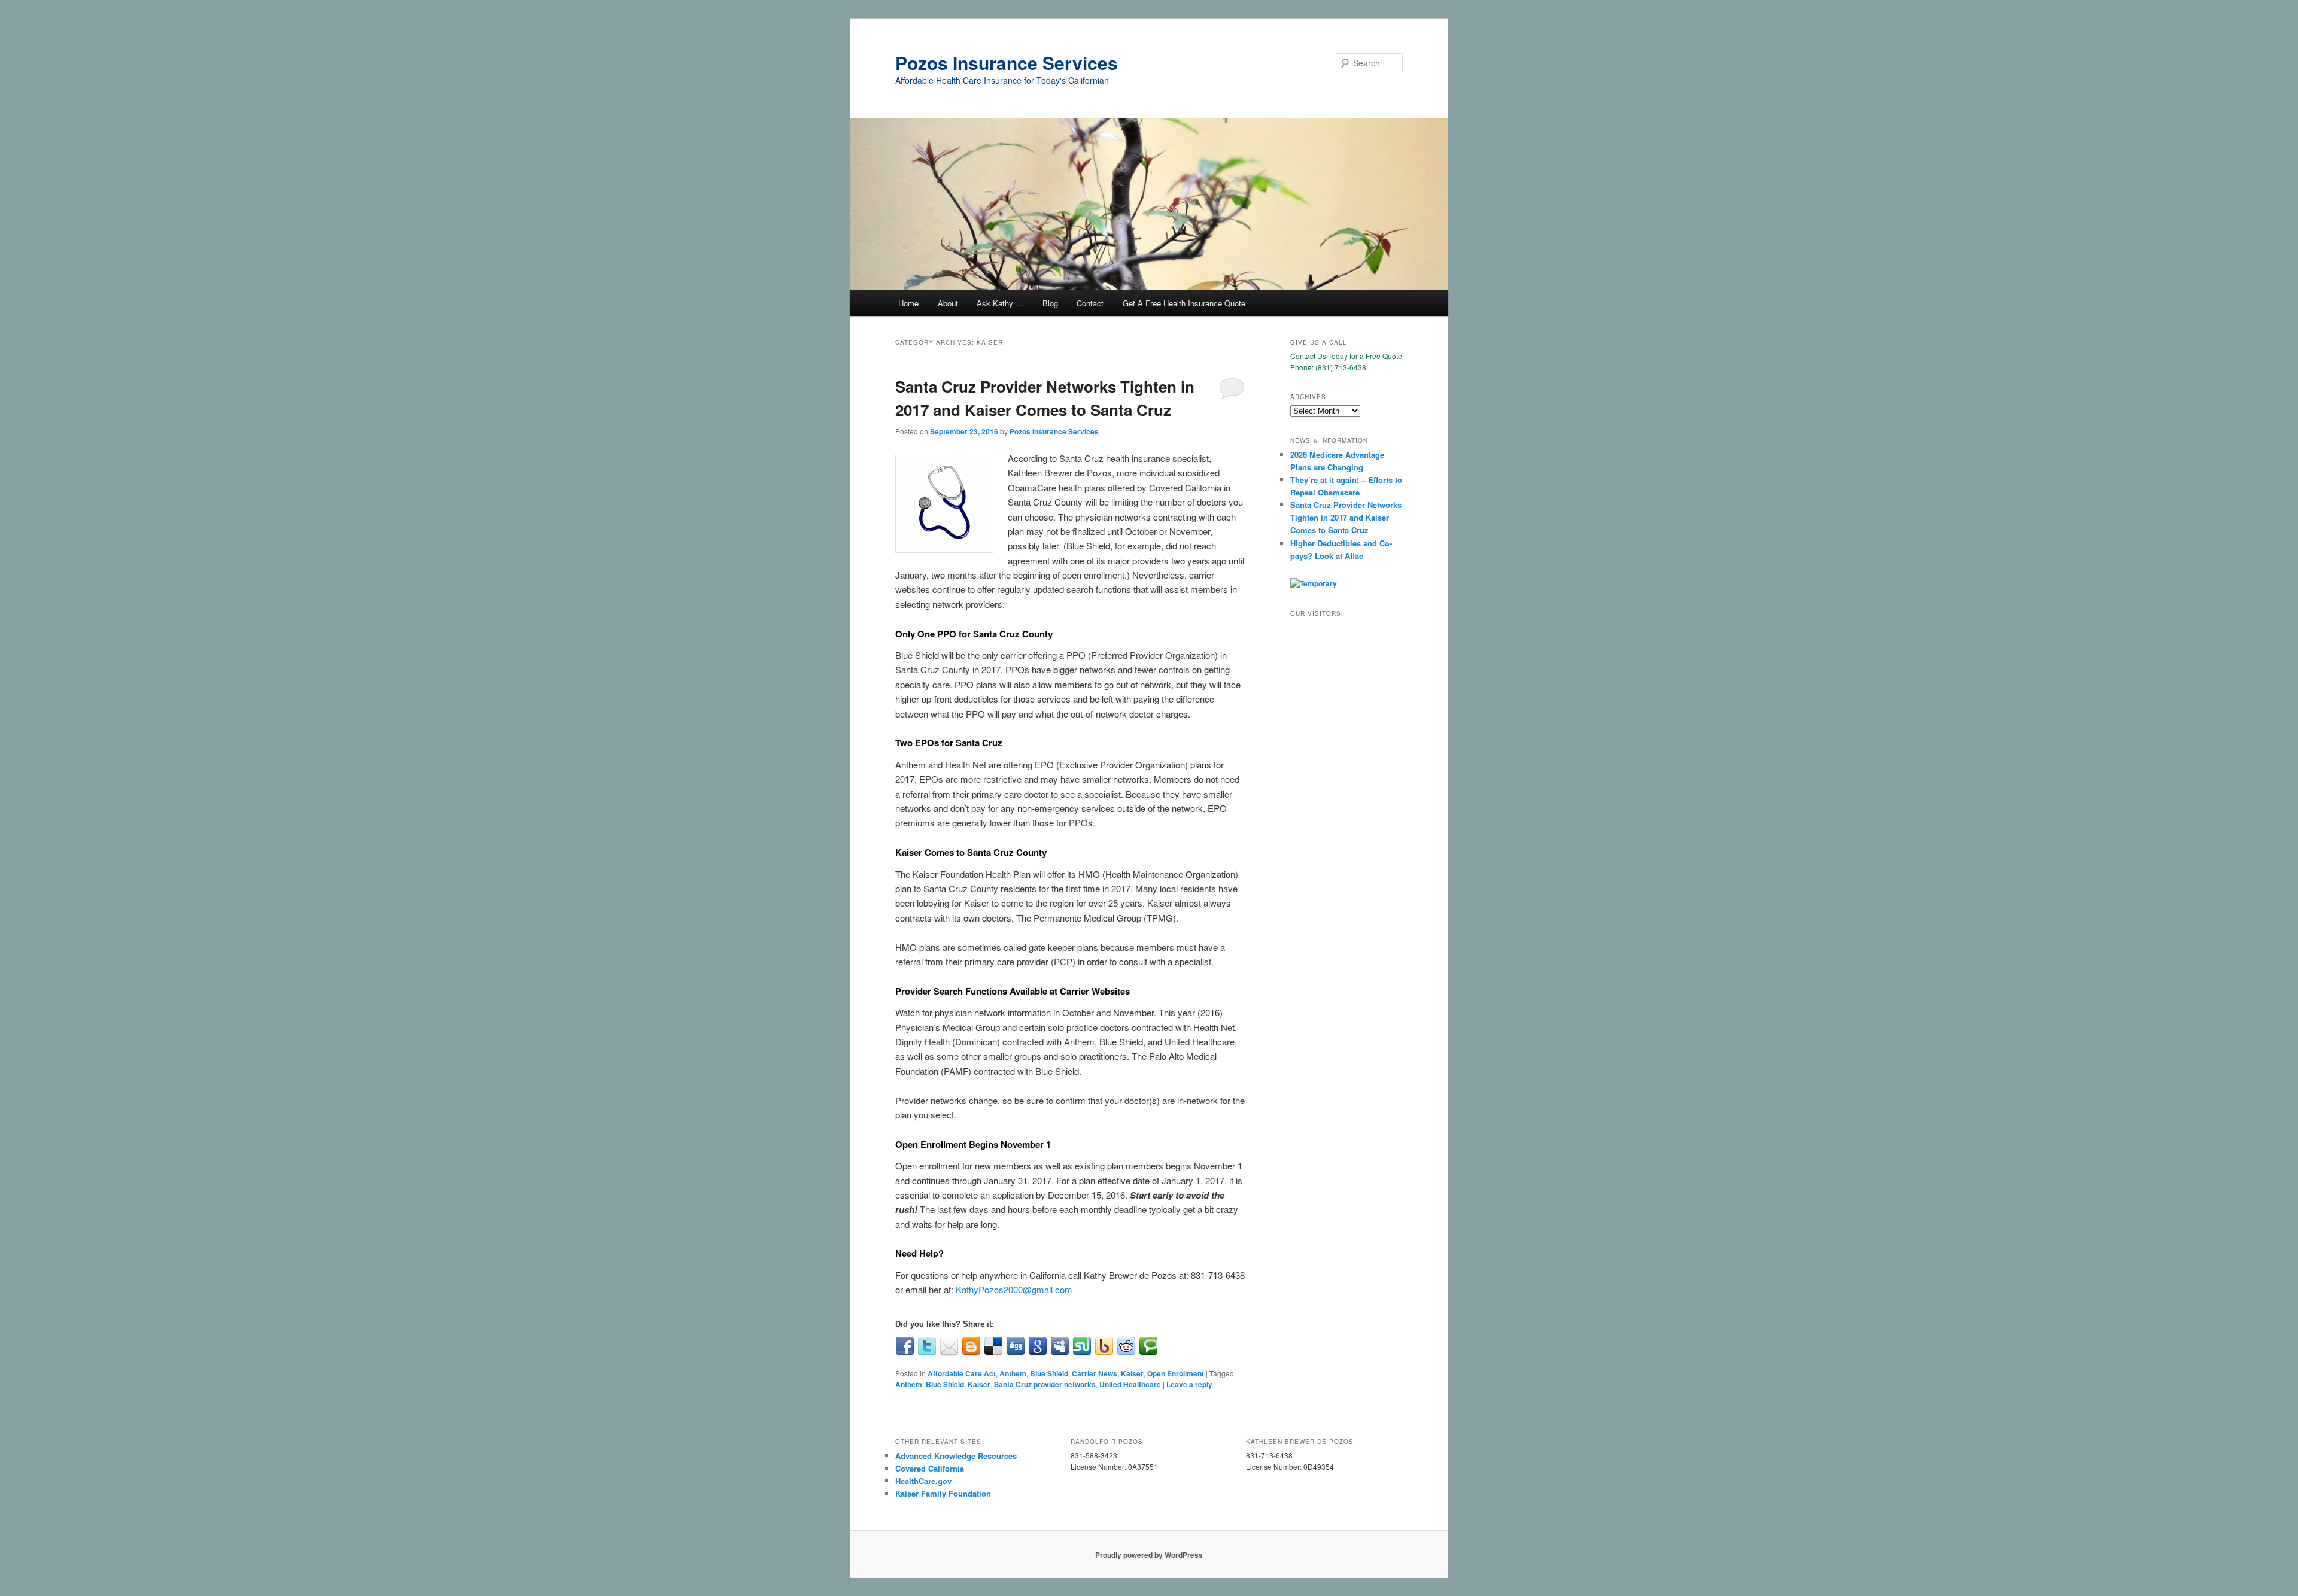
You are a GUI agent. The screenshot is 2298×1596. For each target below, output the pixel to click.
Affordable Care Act (962, 1373)
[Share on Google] (1038, 1346)
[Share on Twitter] (927, 1346)
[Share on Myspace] (1060, 1346)
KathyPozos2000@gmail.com (1014, 1289)
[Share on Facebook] (905, 1346)
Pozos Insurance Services (1007, 63)
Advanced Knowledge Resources (956, 1456)
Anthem (1013, 1373)
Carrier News (1095, 1373)
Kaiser (1132, 1373)
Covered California (930, 1468)
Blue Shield (1049, 1373)
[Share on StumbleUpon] (1082, 1346)
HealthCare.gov (923, 1481)
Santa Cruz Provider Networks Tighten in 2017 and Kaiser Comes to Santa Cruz (1346, 517)
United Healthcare (1130, 1384)
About (948, 303)
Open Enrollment (1176, 1373)
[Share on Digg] (1016, 1346)
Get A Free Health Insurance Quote (1184, 303)
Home (908, 303)
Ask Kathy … (1000, 303)
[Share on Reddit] (1126, 1346)
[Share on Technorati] (1148, 1346)
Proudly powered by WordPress (1149, 1555)
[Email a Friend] (949, 1346)
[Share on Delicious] (993, 1346)
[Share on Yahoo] (1104, 1346)
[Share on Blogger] (971, 1346)
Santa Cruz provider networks (1045, 1384)
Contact (1090, 303)
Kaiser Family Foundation (943, 1493)
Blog (1050, 303)
